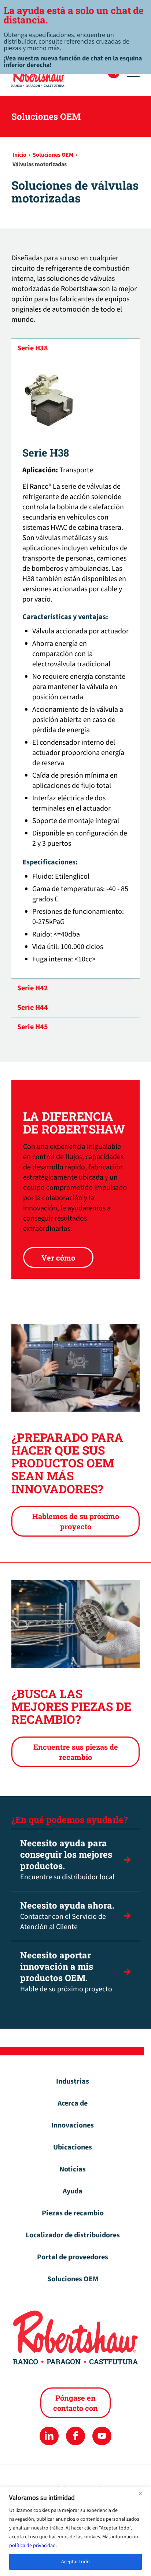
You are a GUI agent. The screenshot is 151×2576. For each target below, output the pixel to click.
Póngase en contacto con (75, 2403)
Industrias (73, 2081)
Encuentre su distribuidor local (67, 1860)
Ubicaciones (73, 2147)
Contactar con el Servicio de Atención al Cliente (67, 1916)
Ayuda (73, 2191)
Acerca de (73, 2103)
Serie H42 (33, 988)
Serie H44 (33, 1008)
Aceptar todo (75, 2562)
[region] (75, 2532)
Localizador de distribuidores (73, 2235)
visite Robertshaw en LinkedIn (49, 2436)
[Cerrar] (143, 2493)
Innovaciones (73, 2125)
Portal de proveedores (73, 2257)
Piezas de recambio (73, 2213)
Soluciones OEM (73, 2279)
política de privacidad (32, 2546)
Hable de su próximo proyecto (66, 1972)
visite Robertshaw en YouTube (102, 2436)
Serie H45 (33, 1027)
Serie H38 (33, 348)
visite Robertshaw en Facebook (75, 2436)
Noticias (73, 2169)
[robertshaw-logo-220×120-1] (63, 75)
